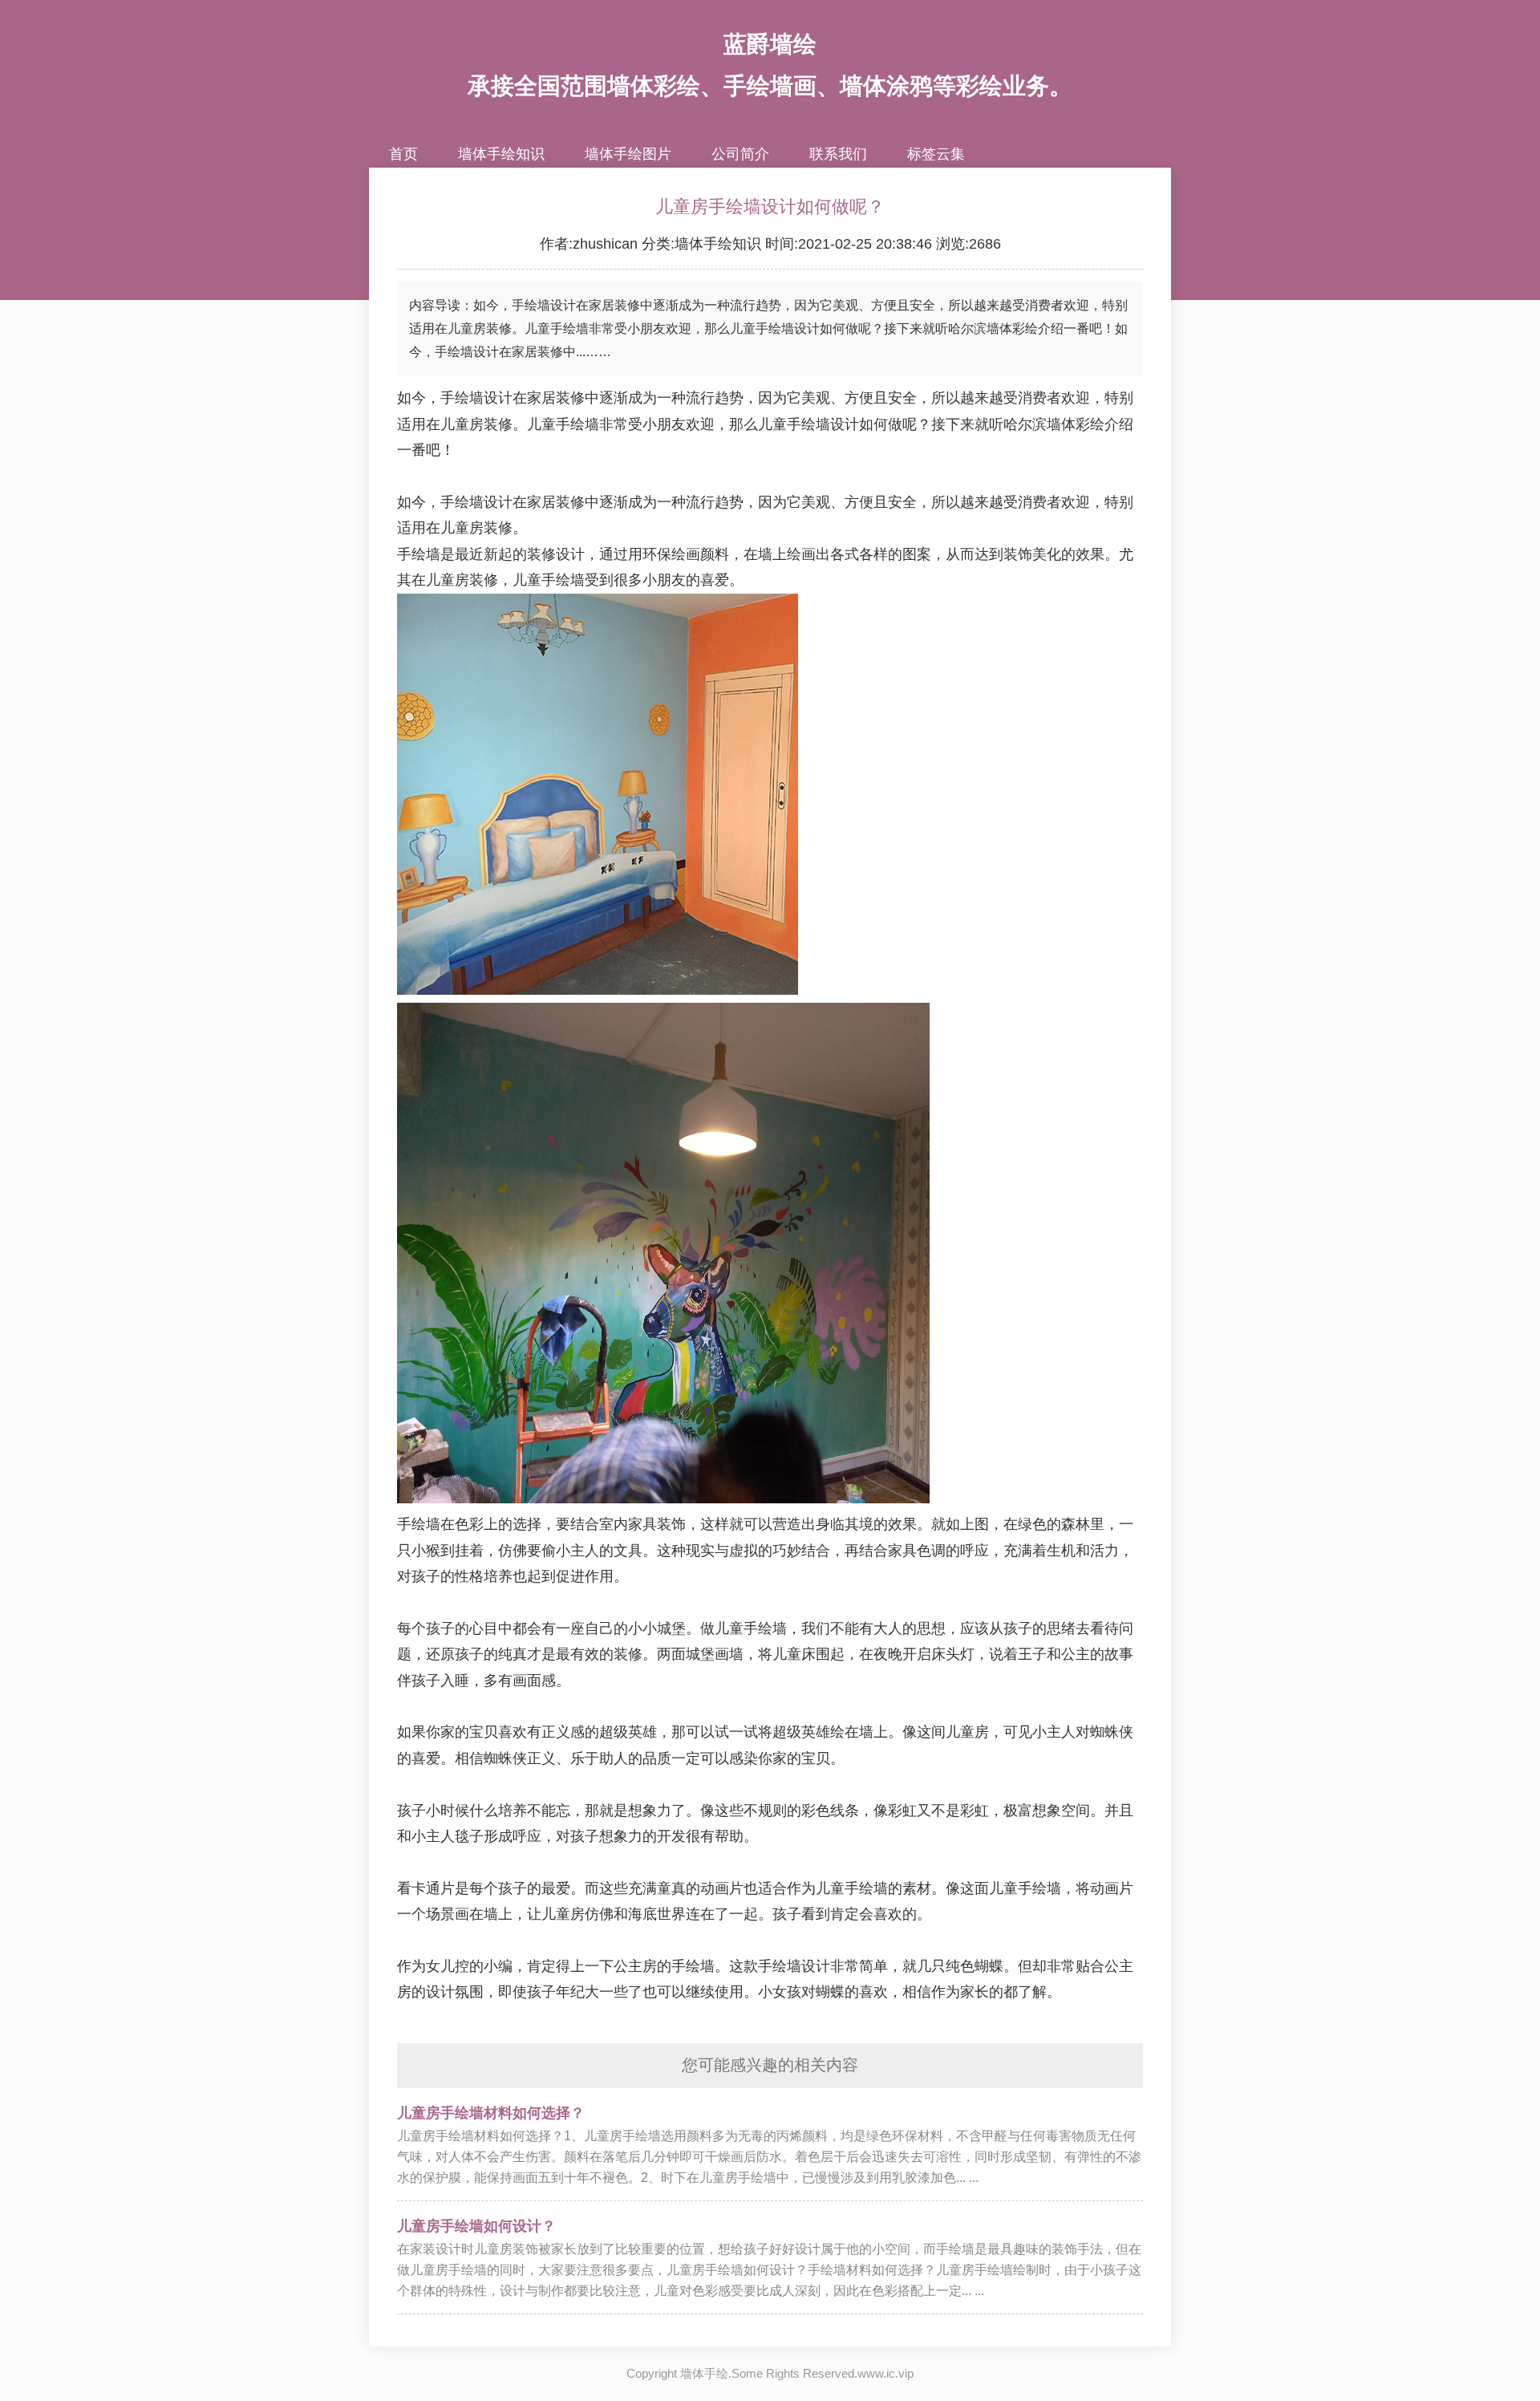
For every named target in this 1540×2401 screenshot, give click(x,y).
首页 (403, 154)
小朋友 (664, 424)
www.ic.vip (885, 2373)
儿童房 (462, 424)
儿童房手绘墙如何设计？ (476, 2226)
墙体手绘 (704, 2373)
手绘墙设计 (476, 398)
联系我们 (838, 154)
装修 (570, 398)
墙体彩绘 (1076, 424)
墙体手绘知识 (501, 154)
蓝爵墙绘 (770, 44)
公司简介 (740, 154)
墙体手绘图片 (628, 154)
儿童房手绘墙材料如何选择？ (491, 2113)
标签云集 (936, 154)
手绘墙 (577, 424)
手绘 (801, 424)
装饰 (1018, 554)
